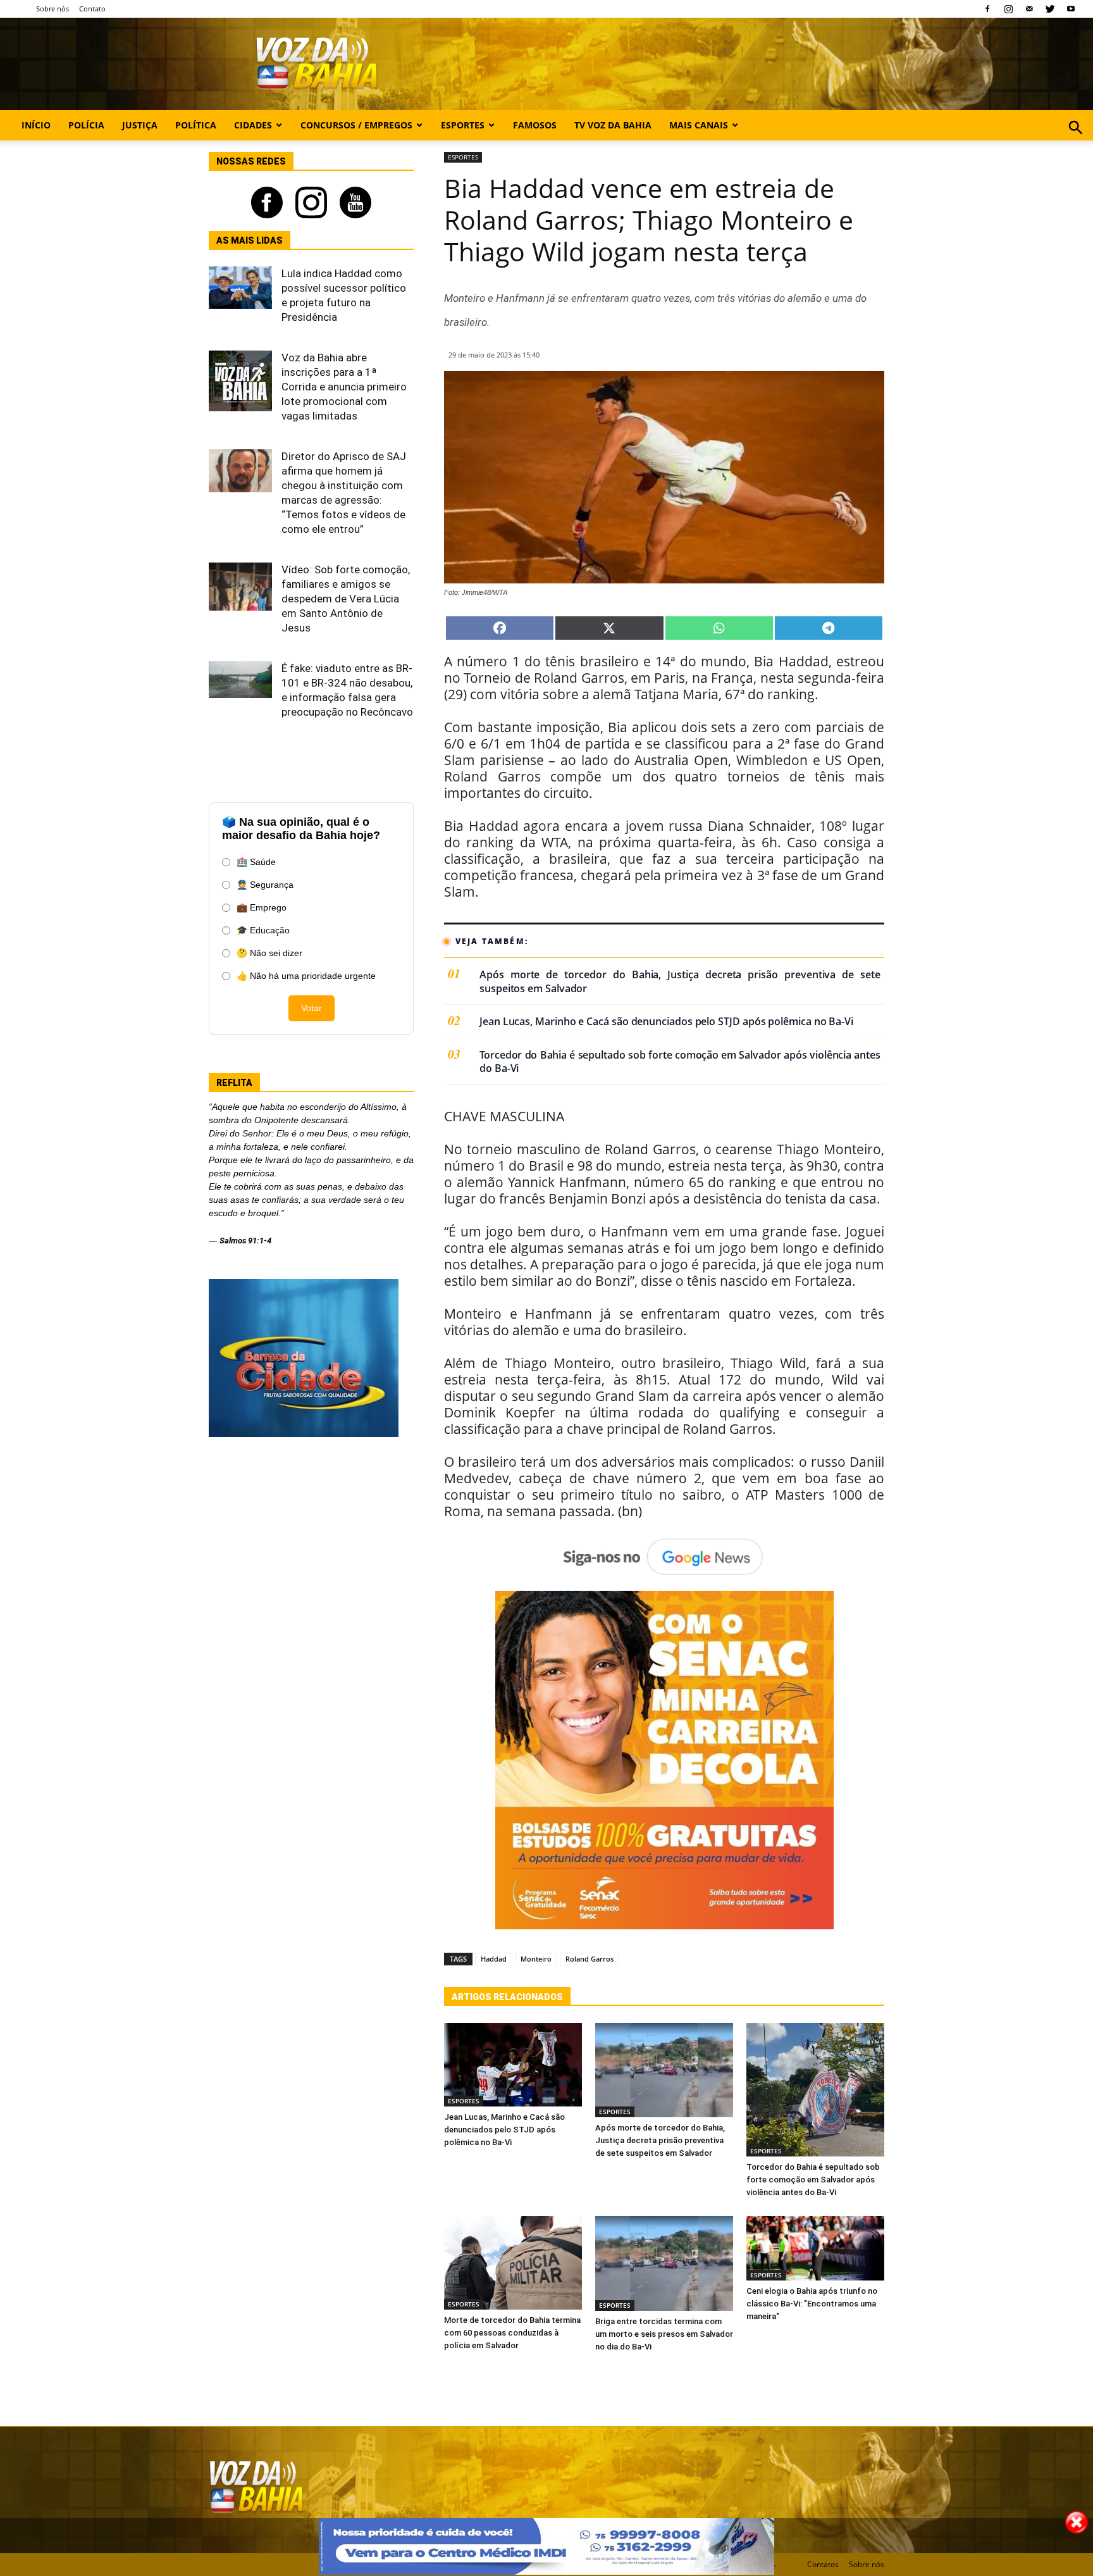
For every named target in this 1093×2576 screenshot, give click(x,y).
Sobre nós (52, 9)
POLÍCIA (86, 125)
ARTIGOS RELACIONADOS (507, 1997)
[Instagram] (1008, 9)
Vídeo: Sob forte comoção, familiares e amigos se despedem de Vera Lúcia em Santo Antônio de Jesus (346, 599)
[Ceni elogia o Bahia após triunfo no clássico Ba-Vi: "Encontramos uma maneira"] (815, 2248)
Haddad (494, 1959)
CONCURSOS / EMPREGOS (356, 125)
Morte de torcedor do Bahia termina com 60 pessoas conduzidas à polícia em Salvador (512, 2333)
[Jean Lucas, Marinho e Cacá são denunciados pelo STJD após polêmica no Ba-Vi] (513, 2065)
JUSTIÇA (140, 125)
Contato (92, 9)
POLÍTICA (196, 125)
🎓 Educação (263, 930)
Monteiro (536, 1959)
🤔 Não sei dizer (269, 953)
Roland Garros (590, 1959)
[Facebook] (987, 9)
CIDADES (253, 125)
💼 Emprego (262, 907)
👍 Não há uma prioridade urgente (306, 976)
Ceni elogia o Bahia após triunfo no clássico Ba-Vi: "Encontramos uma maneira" (812, 2304)
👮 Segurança (265, 885)
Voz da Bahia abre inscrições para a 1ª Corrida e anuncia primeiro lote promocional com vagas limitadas (344, 387)
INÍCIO (36, 125)
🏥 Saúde (256, 862)
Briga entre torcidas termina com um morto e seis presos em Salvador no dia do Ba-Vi (664, 2334)
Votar (312, 1008)
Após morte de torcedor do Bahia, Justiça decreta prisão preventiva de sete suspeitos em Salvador (680, 982)
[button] (1076, 141)
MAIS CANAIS (699, 125)
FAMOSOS (535, 125)
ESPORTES (463, 125)
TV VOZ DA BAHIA (613, 125)
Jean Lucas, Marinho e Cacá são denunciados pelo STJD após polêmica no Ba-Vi (666, 1022)
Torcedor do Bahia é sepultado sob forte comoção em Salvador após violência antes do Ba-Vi (680, 1062)
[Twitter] (1050, 9)
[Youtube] (1071, 9)
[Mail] (1029, 9)
